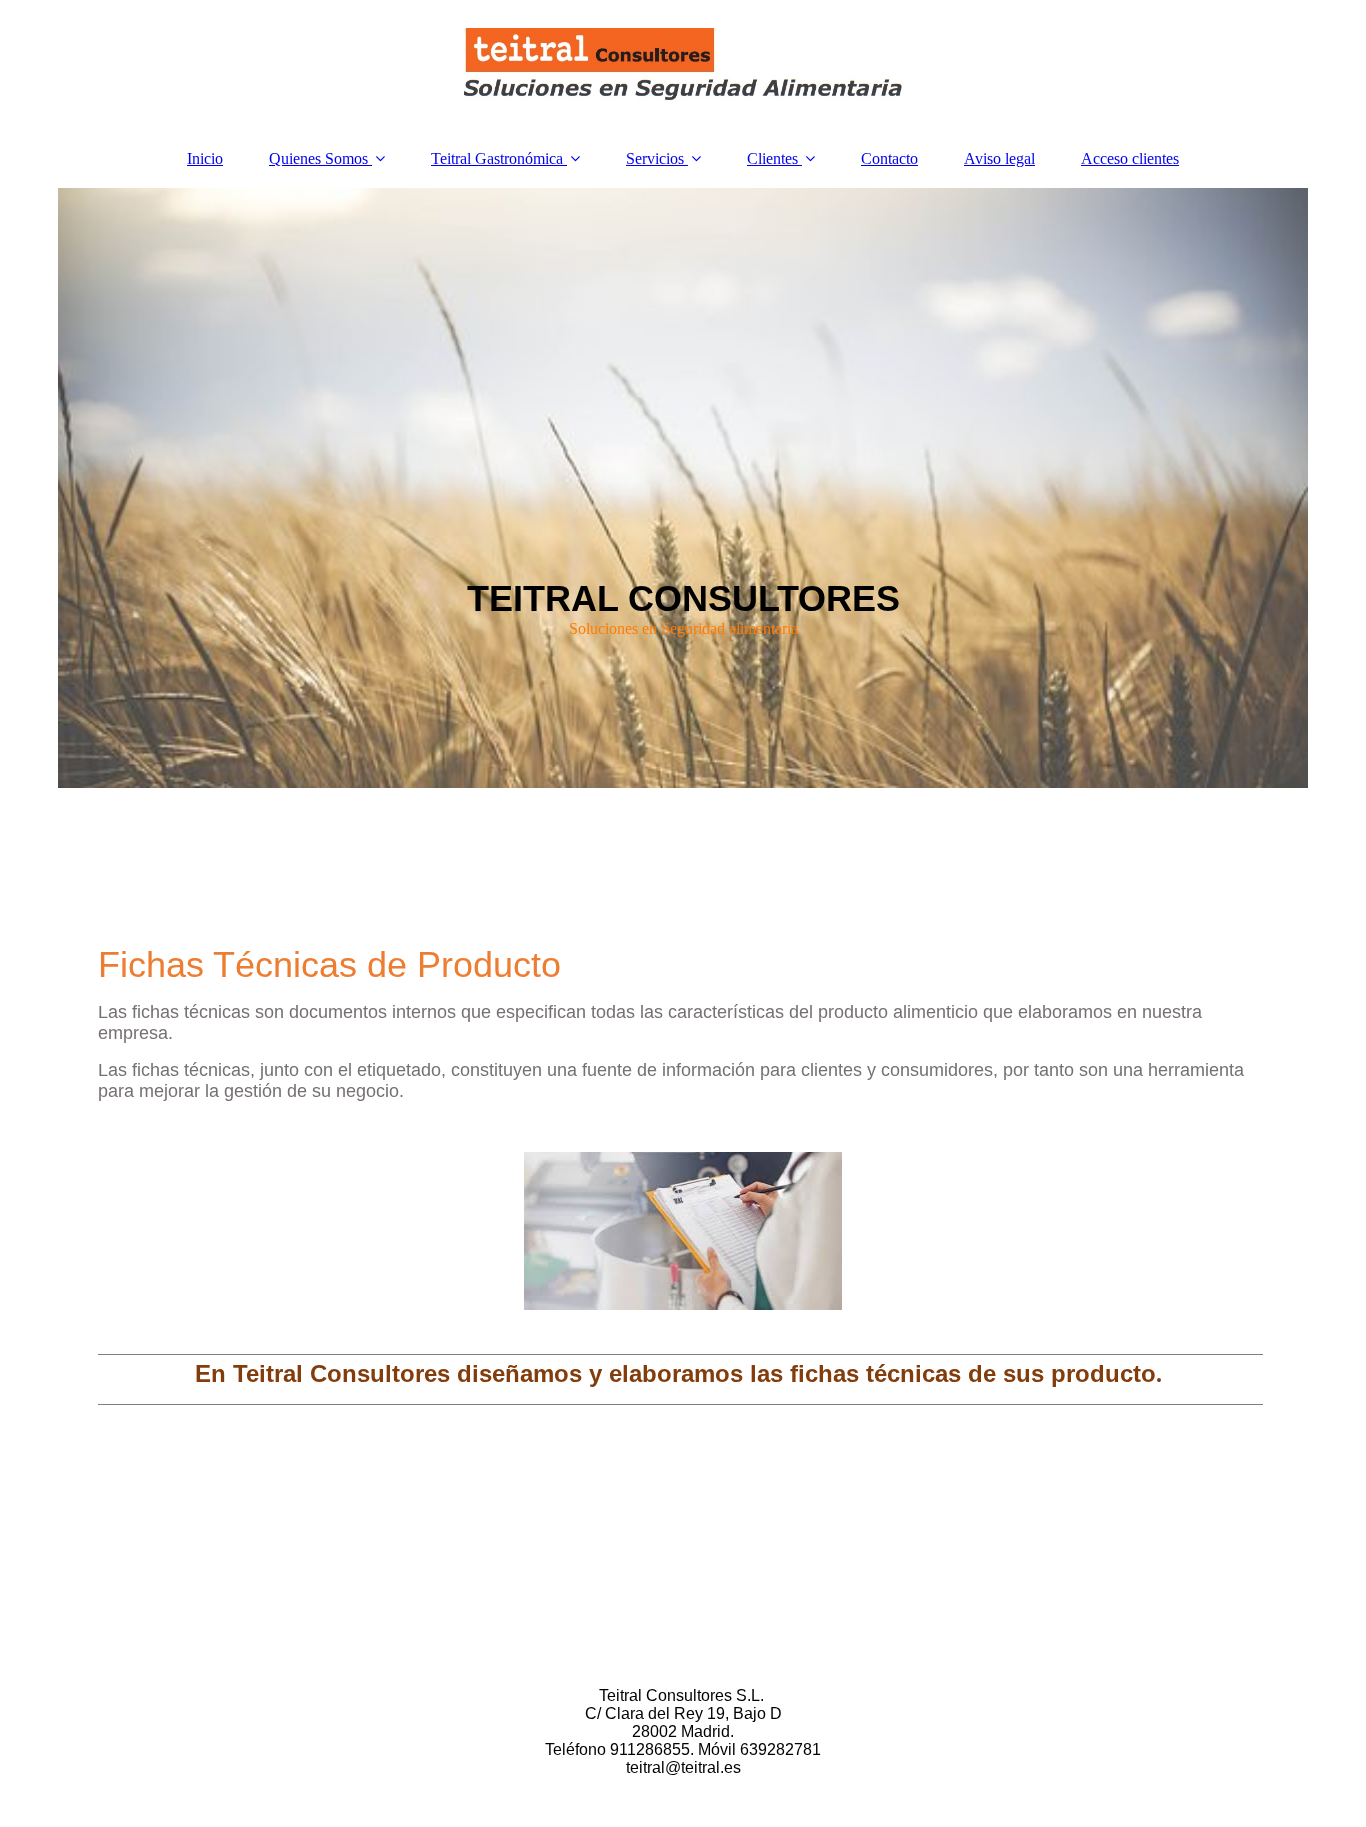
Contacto (889, 158)
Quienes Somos (318, 158)
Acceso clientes (1130, 158)
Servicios (655, 158)
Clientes (772, 158)
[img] (683, 65)
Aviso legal (999, 158)
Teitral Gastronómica (497, 158)
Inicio (205, 158)
